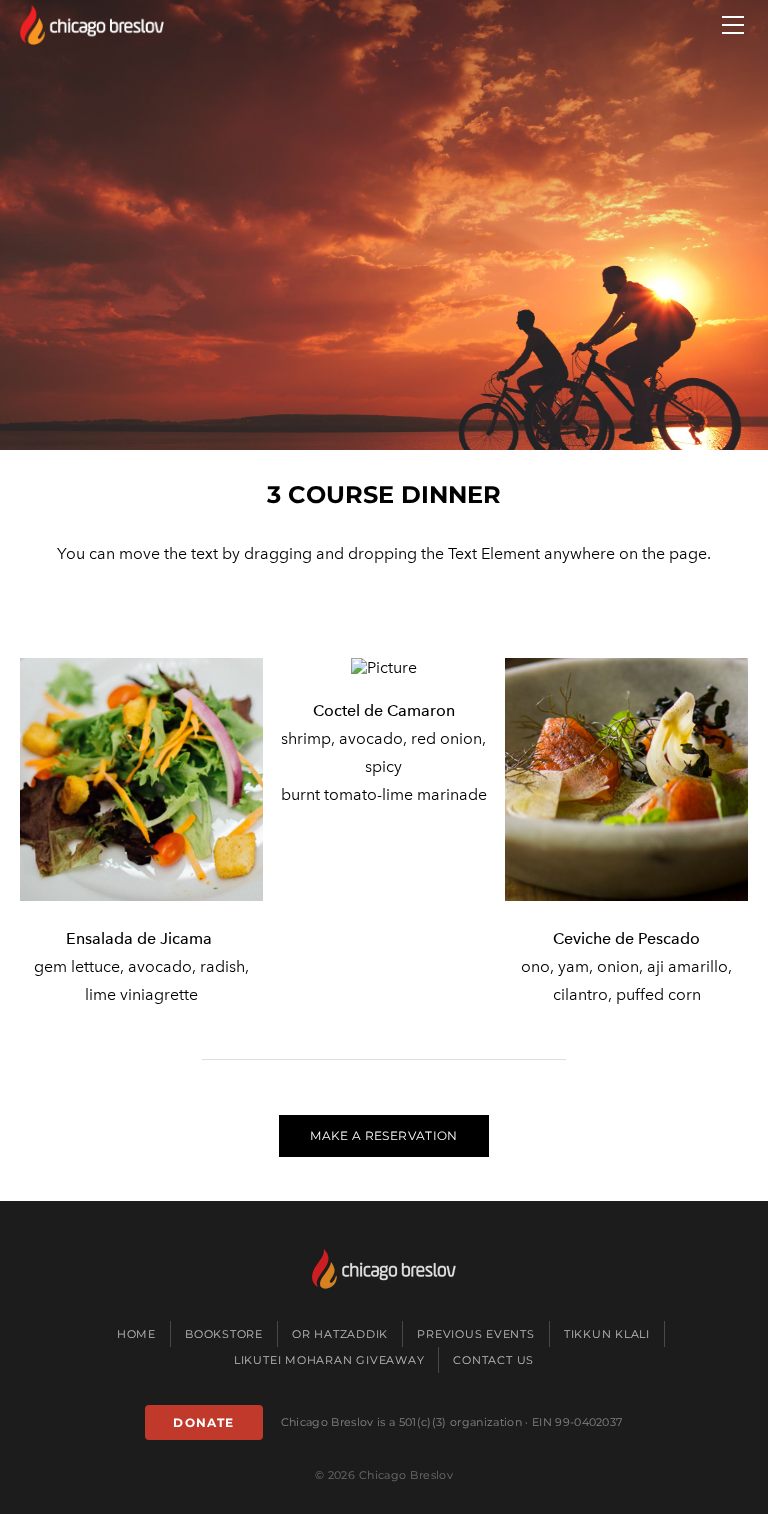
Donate (203, 1422)
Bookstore (224, 1334)
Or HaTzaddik (340, 1334)
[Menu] (733, 25)
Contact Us (493, 1360)
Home (136, 1334)
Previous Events (476, 1334)
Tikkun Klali (607, 1334)
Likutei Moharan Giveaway (329, 1360)
